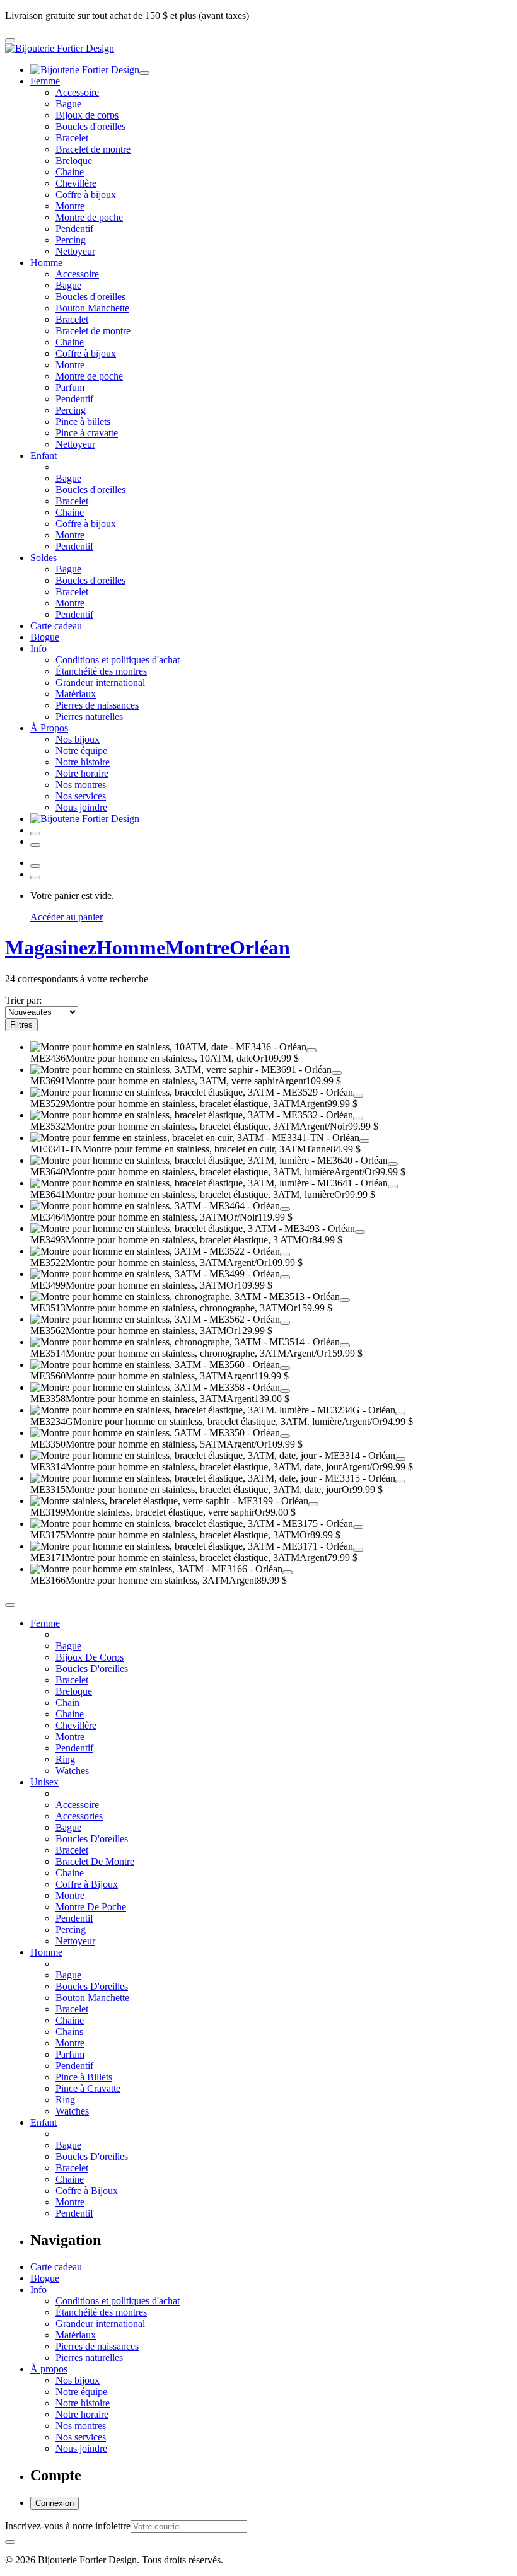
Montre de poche (89, 217)
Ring (65, 1759)
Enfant (44, 455)
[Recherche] (35, 845)
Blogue (45, 637)
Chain (67, 1703)
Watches (72, 1771)
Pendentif (74, 229)
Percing (71, 240)
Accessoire (77, 92)
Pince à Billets (84, 2077)
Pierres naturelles (89, 717)
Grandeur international (100, 682)
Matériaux (76, 694)
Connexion (55, 2503)
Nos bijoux (78, 739)
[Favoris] (311, 1050)
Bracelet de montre (93, 149)
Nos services (81, 796)
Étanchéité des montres (101, 671)
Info (38, 648)
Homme (46, 263)
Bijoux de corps (87, 115)
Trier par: (23, 1000)
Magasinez (51, 948)
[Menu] (10, 40)
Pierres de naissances (97, 705)
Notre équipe (81, 751)
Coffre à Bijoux (87, 1884)
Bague (68, 104)
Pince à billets (83, 421)
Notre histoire (83, 762)
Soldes (44, 558)
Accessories (79, 1816)
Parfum (70, 387)
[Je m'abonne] (10, 2542)
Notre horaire (82, 773)
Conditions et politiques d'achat (118, 660)
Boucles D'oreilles (92, 1668)
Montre (70, 206)
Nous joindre (81, 807)
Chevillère (76, 183)
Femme (45, 81)
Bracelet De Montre (95, 1861)
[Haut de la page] (10, 1605)
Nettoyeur (75, 251)
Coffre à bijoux (86, 194)
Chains (69, 2032)
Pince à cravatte (87, 433)
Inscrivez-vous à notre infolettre (68, 2526)
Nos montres (81, 785)
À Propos (49, 728)
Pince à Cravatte (88, 2088)
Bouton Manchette (92, 308)
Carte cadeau (56, 626)
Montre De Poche (91, 1907)
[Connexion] (35, 833)
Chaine (70, 172)
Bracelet (72, 138)
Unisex (44, 1782)
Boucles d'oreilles (90, 126)
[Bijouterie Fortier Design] (60, 48)
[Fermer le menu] (144, 73)
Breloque (74, 160)
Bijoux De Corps (90, 1657)
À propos (49, 2369)
